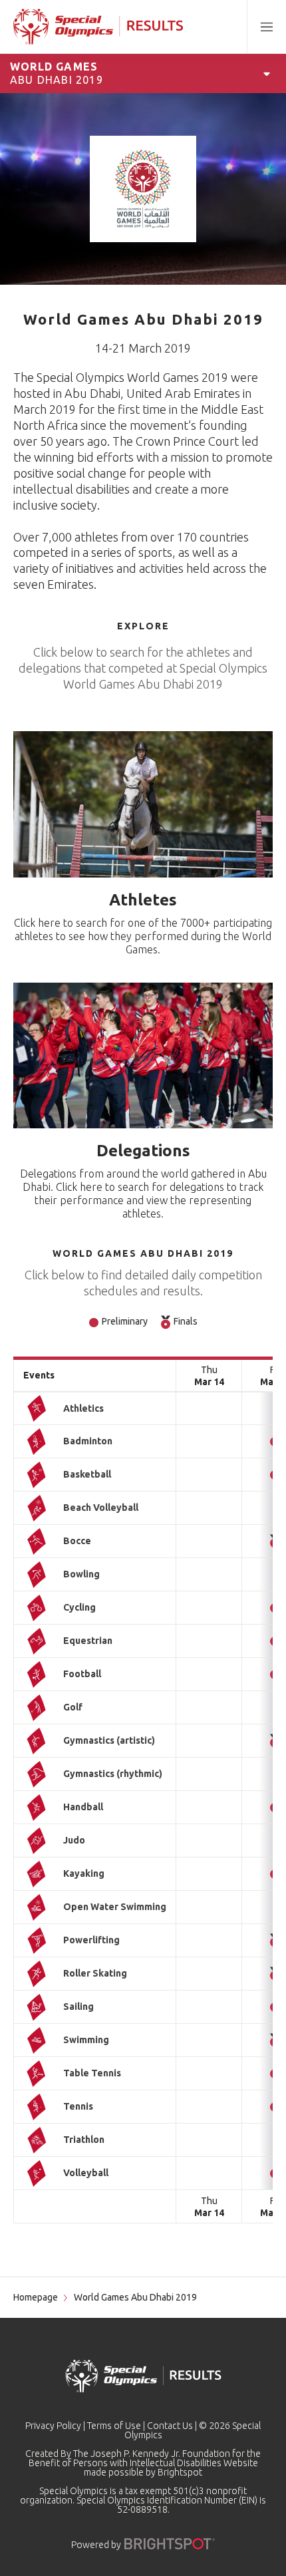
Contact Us (170, 2426)
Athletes (143, 900)
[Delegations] (143, 1056)
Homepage (36, 2297)
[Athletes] (143, 804)
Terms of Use (114, 2426)
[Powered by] (170, 2544)
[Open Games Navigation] (267, 73)
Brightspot (180, 2472)
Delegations (143, 1151)
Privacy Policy (53, 2426)
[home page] (98, 27)
